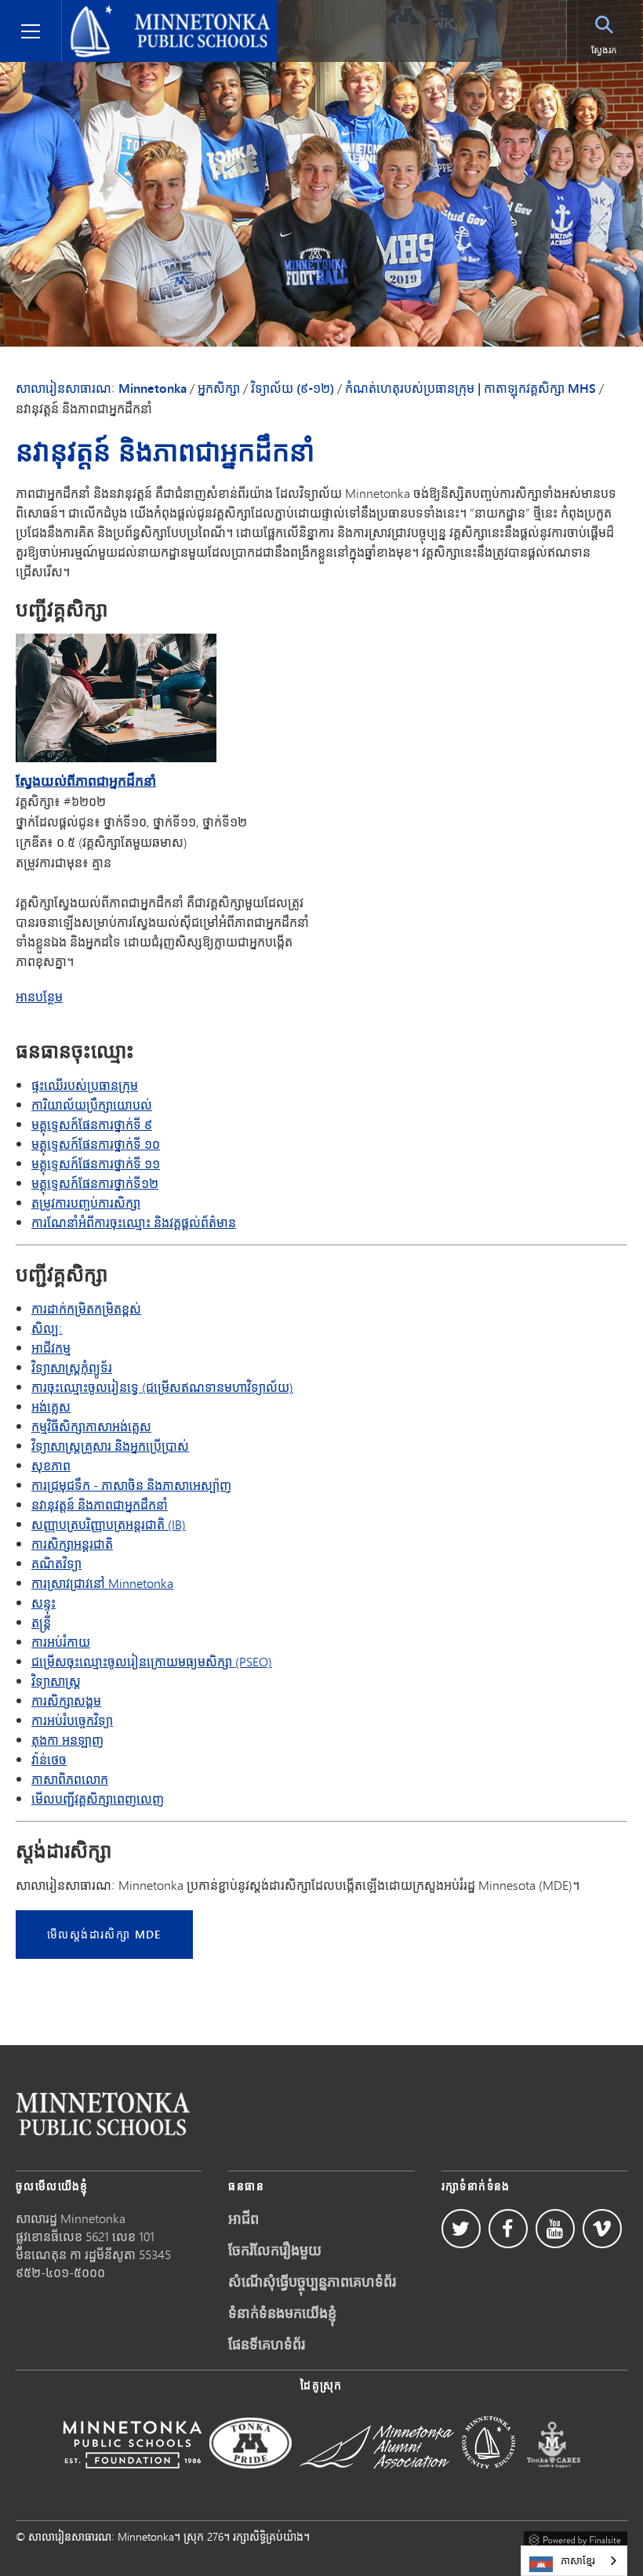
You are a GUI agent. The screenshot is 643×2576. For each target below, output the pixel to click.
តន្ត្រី (41, 1622)
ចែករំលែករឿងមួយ (275, 2250)
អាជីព (243, 2218)
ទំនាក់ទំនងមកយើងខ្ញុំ (282, 2313)
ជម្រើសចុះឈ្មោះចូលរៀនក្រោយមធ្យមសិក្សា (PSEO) (152, 1661)
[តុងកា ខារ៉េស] (554, 2479)
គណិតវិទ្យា (56, 1563)
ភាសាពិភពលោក (70, 1779)
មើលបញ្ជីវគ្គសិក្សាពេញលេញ (98, 1798)
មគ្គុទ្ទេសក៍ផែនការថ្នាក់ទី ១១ (96, 1163)
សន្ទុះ (44, 1602)
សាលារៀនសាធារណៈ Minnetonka (153, 13)
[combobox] (574, 2561)
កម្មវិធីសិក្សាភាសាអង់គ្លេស (91, 1426)
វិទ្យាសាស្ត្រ (56, 1681)
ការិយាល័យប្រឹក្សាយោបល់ (92, 1105)
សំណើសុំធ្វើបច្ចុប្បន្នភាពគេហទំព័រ (312, 2281)
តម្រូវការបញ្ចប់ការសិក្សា (86, 1203)
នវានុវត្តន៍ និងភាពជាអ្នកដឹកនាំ (100, 1504)
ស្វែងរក (604, 50)
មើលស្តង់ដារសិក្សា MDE (104, 1934)
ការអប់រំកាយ (61, 1642)
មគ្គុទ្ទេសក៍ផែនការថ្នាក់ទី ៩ (92, 1124)
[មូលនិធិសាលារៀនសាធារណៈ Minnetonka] (132, 2479)
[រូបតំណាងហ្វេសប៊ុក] (508, 2229)
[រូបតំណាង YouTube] (555, 2229)
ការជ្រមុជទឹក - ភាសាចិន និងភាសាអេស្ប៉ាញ (131, 1485)
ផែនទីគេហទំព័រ (267, 2344)
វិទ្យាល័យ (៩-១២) (292, 388)
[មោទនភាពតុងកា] (251, 2479)
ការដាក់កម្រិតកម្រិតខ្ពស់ (86, 1308)
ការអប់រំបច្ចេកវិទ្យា (72, 1720)
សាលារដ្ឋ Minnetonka (71, 2218)
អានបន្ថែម (39, 997)
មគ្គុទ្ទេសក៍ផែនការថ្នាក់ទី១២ (95, 1183)
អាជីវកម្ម (51, 1348)
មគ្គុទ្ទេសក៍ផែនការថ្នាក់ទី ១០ (96, 1144)
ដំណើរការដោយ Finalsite (576, 2538)
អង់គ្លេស (51, 1406)
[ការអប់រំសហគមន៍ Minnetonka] (489, 2479)
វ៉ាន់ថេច (49, 1759)
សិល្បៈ (47, 1328)
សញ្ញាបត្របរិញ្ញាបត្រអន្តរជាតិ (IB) (109, 1524)
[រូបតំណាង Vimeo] (602, 2229)
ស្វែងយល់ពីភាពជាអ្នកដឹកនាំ (86, 780)
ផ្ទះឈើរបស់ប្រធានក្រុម (85, 1085)
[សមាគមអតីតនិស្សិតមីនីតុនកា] (377, 2479)
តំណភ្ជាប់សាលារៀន (103, 2114)
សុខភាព (51, 1465)
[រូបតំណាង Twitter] (461, 2229)
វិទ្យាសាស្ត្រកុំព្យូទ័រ (72, 1367)
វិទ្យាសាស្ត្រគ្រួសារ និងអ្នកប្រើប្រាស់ (110, 1446)
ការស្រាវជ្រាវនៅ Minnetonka (102, 1583)
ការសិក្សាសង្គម (66, 1700)
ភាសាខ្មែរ (578, 2560)
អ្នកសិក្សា (219, 388)
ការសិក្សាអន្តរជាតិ (72, 1544)
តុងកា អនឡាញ (67, 1740)
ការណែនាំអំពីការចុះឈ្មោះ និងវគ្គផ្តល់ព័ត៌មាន (134, 1222)
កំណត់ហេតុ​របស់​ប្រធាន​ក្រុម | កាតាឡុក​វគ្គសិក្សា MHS (470, 388)
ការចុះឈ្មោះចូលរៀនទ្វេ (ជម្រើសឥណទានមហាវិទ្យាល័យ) (162, 1387)
